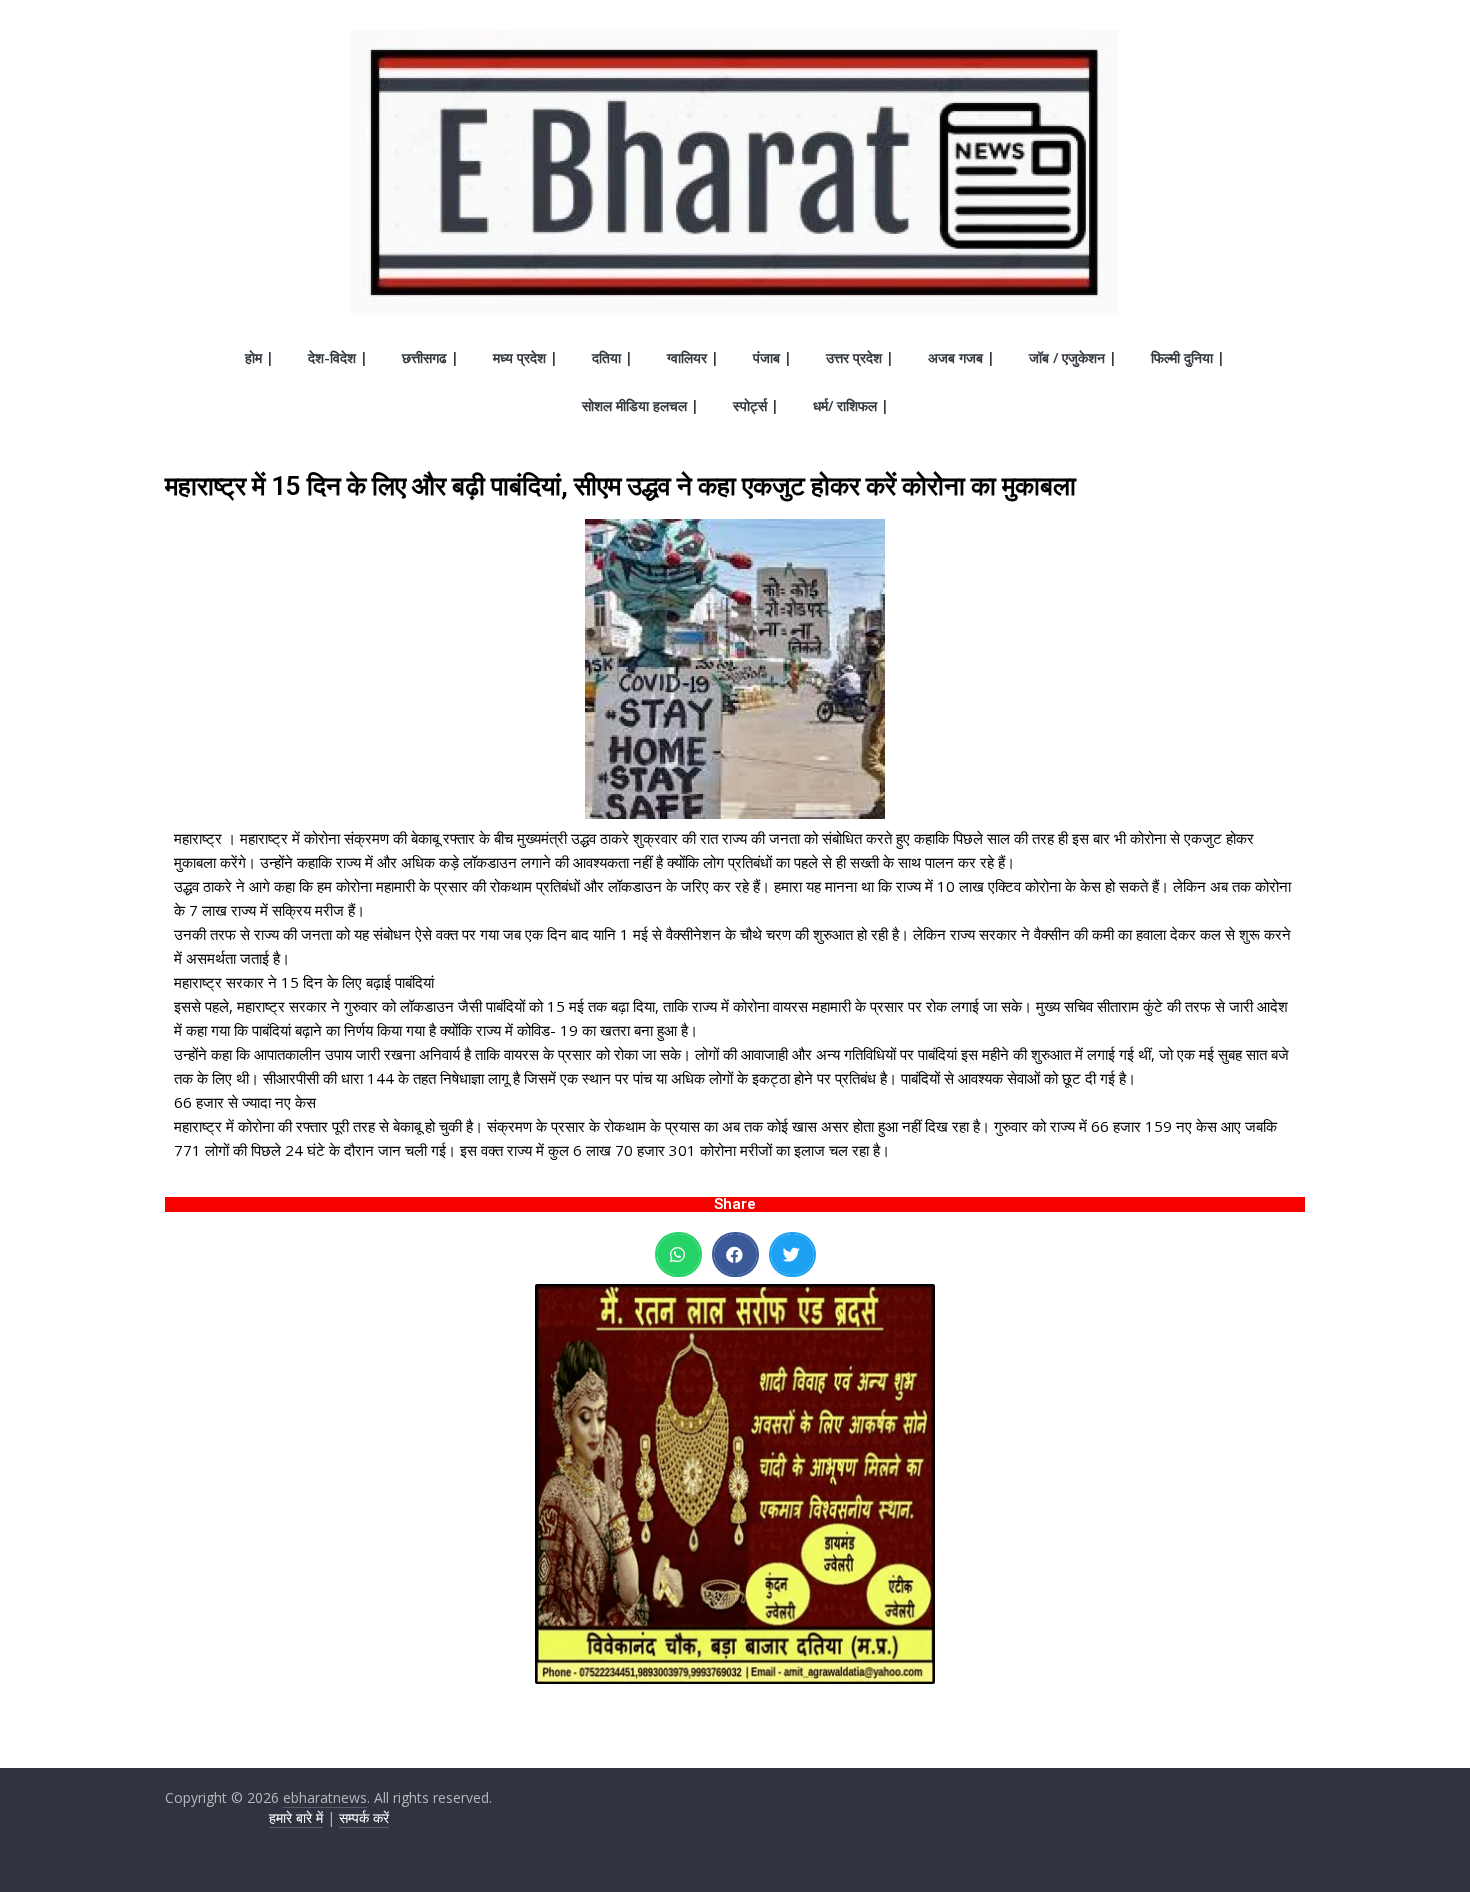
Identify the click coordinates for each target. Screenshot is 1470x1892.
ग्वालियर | (693, 357)
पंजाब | (772, 357)
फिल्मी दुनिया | (1188, 357)
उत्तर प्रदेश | (860, 357)
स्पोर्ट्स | (756, 405)
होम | (259, 357)
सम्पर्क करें (364, 1817)
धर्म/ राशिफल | (851, 405)
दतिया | (612, 357)
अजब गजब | (961, 357)
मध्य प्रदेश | (525, 357)
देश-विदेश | (338, 357)
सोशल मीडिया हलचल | (640, 405)
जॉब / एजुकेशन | (1073, 357)
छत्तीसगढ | (430, 357)
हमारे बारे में (296, 1817)
